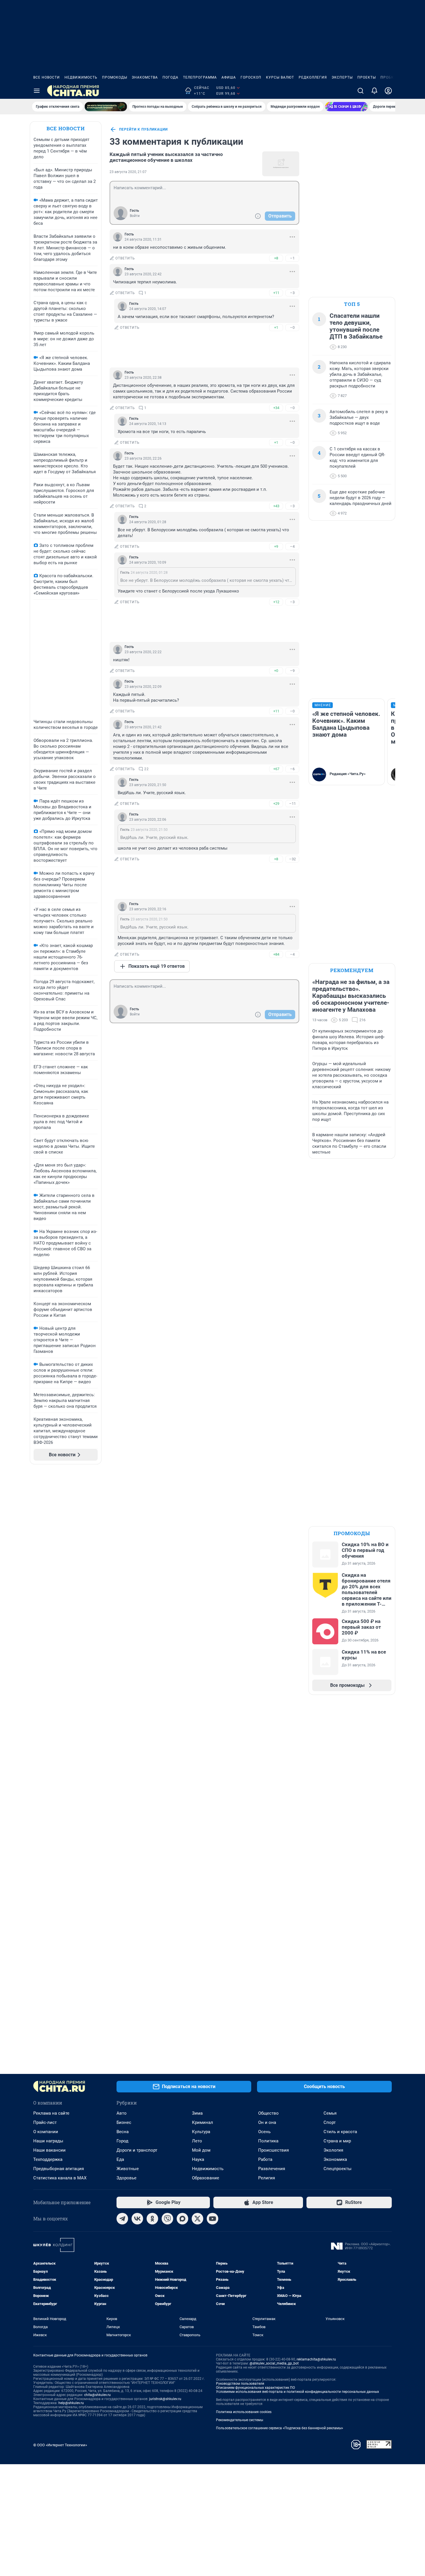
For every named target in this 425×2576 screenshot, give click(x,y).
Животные (128, 2169)
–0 (292, 327)
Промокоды (115, 77)
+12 (276, 602)
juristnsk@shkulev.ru (165, 2399)
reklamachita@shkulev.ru (316, 2359)
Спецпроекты (338, 2169)
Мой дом (201, 2150)
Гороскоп (251, 77)
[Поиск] (361, 91)
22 (147, 769)
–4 (292, 546)
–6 (292, 769)
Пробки (389, 77)
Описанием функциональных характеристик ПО (255, 2388)
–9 (292, 671)
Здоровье (126, 2178)
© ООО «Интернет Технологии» (60, 2445)
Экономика (335, 2159)
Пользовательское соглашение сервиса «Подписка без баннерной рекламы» (280, 2428)
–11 (292, 804)
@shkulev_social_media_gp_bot (274, 2363)
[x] (197, 2219)
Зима (197, 2113)
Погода (170, 77)
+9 (276, 546)
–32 (292, 859)
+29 (276, 804)
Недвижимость (81, 77)
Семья (330, 2113)
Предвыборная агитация (59, 2169)
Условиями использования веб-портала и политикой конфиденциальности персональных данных (297, 2392)
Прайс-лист (45, 2122)
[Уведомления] (374, 91)
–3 (292, 293)
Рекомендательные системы (240, 2420)
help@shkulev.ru (71, 2403)
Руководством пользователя (240, 2384)
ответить (125, 258)
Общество (268, 2113)
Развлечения (272, 2169)
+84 (276, 954)
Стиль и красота (340, 2132)
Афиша (229, 77)
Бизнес (124, 2122)
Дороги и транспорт (137, 2150)
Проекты (367, 77)
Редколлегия (313, 77)
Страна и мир (337, 2141)
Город (122, 2141)
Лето (197, 2141)
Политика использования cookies (244, 2412)
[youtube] (212, 2219)
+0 (276, 671)
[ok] (152, 2219)
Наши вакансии (49, 2150)
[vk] (137, 2219)
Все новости (47, 77)
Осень (264, 2132)
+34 (276, 408)
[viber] (167, 2219)
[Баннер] (106, 107)
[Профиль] (388, 91)
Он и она (267, 2122)
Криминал (203, 2122)
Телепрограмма (200, 77)
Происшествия (274, 2150)
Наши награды (48, 2141)
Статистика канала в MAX (60, 2178)
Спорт (330, 2122)
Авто (122, 2113)
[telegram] (122, 2219)
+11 (276, 293)
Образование (206, 2178)
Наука (198, 2159)
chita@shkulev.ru (97, 2395)
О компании (46, 2132)
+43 (276, 506)
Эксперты (342, 77)
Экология (333, 2150)
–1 (292, 258)
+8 (276, 258)
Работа (265, 2159)
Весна (123, 2132)
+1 (276, 327)
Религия (267, 2178)
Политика (268, 2141)
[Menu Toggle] (37, 91)
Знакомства (145, 77)
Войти (135, 216)
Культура (201, 2132)
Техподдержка (48, 2159)
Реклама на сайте (51, 2113)
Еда (120, 2159)
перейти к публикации (143, 129)
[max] (182, 2219)
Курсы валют (280, 77)
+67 (276, 769)
